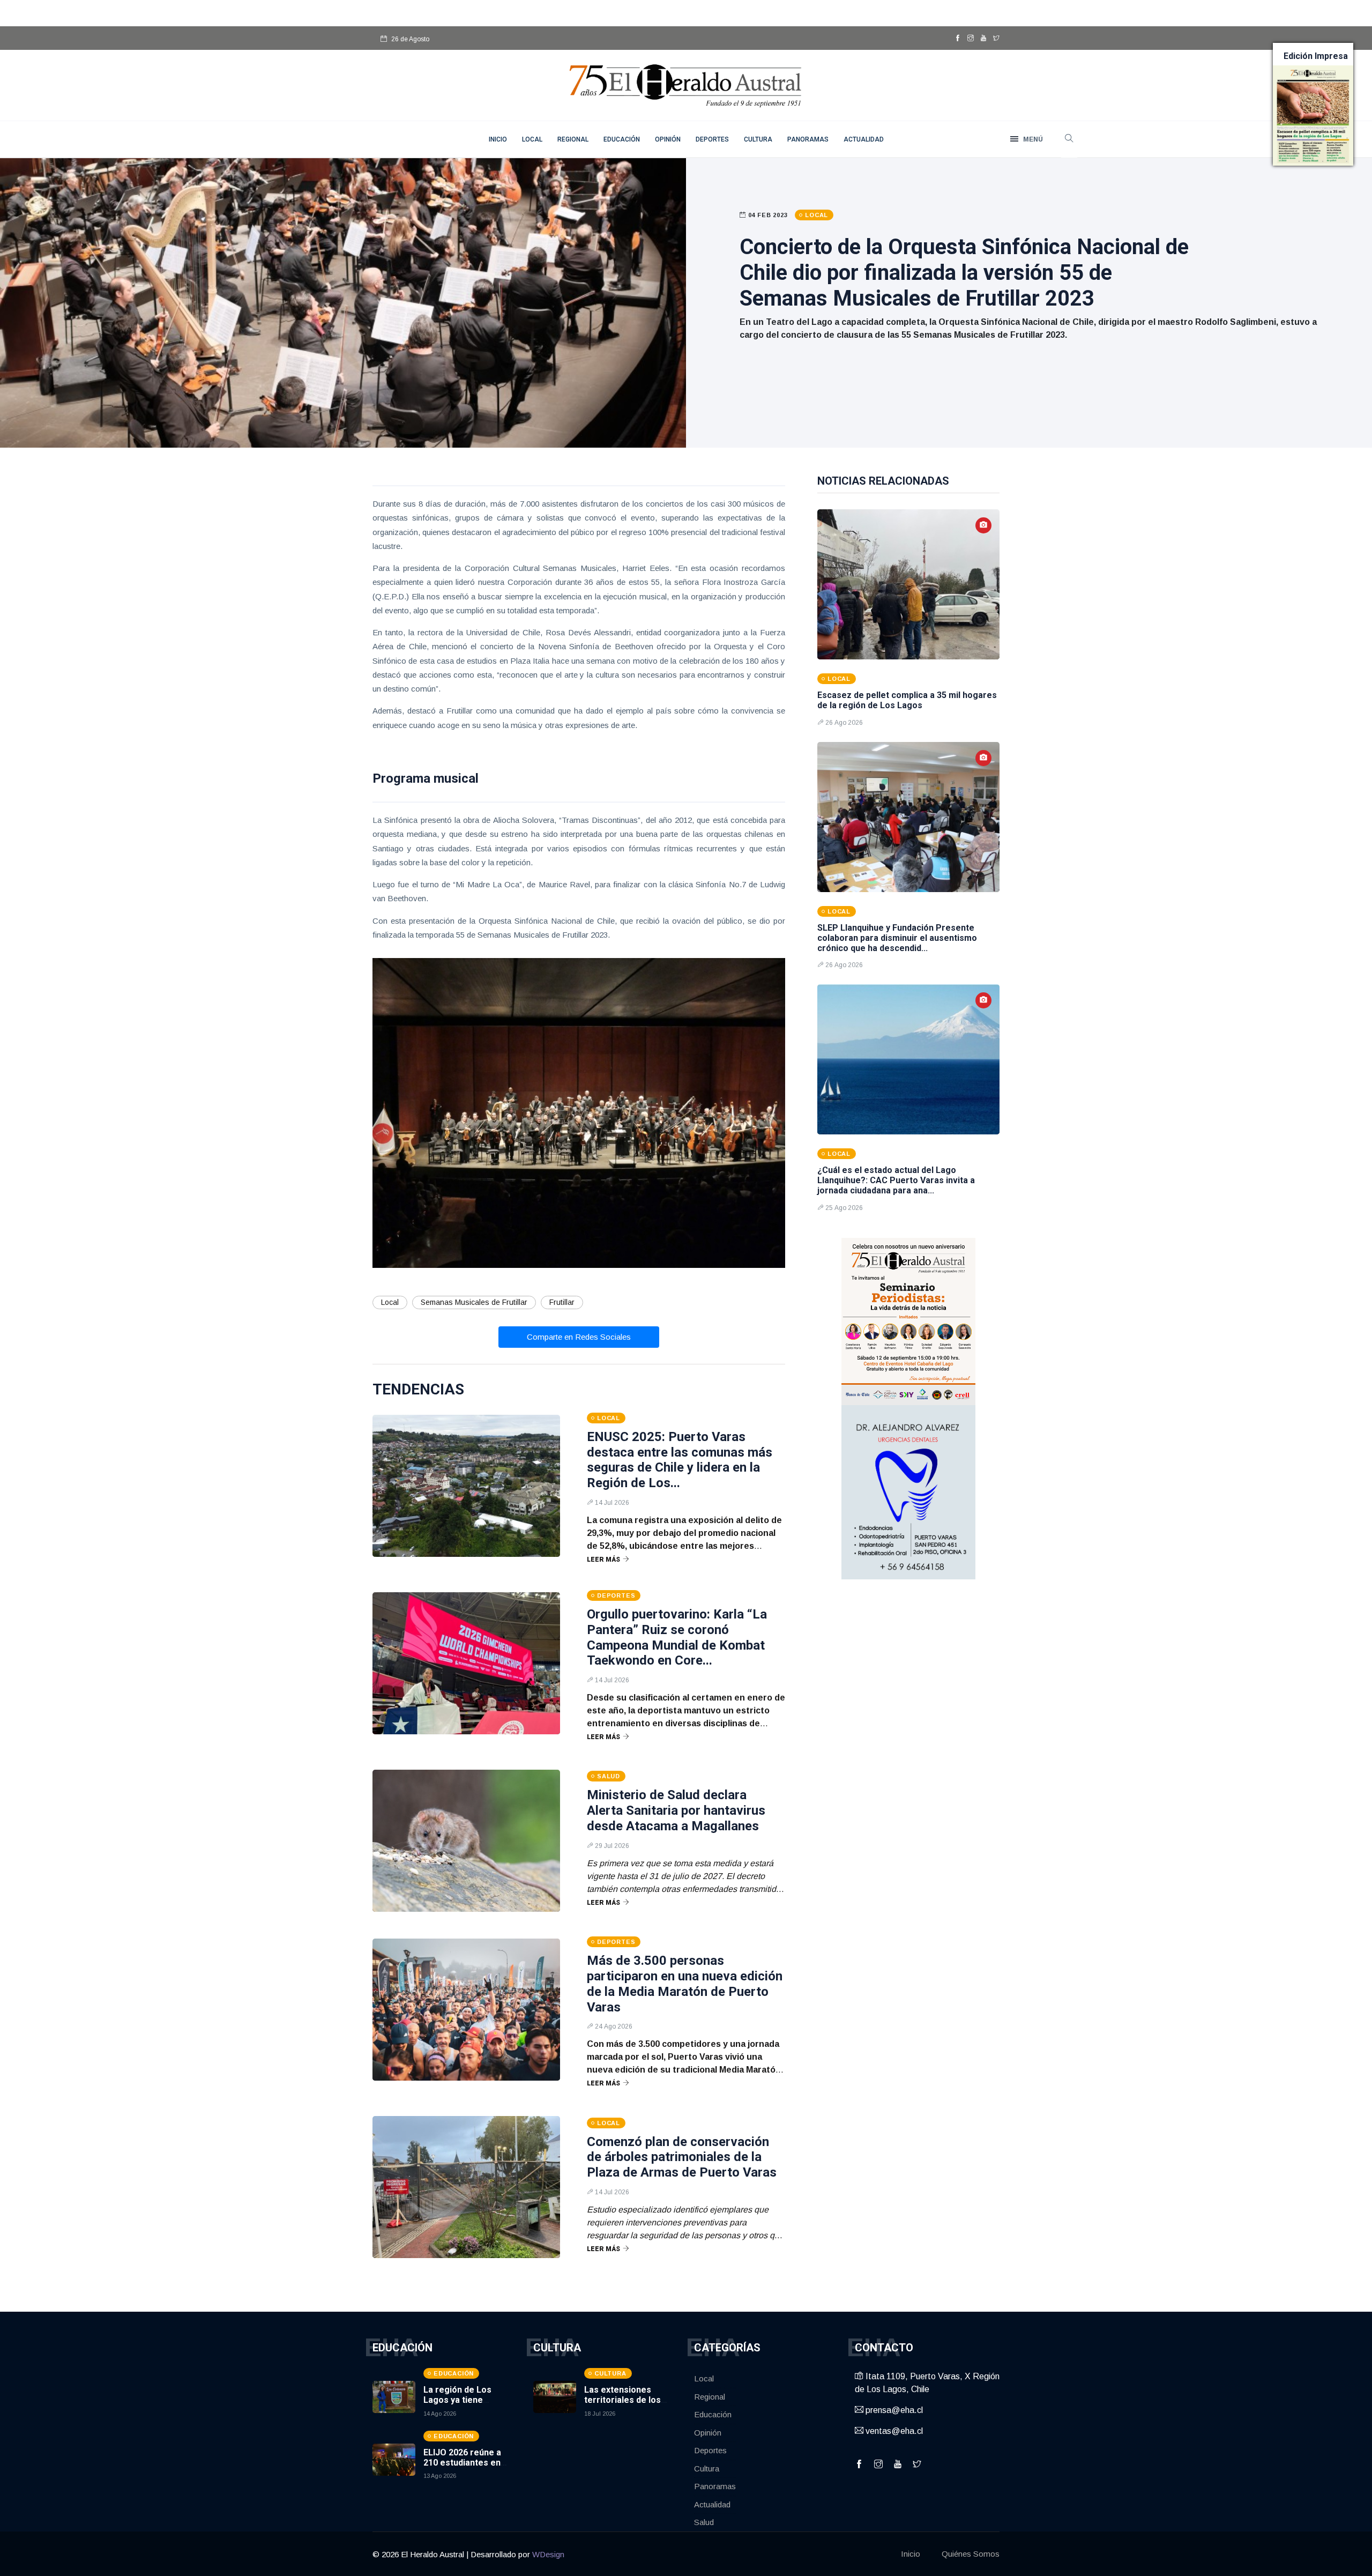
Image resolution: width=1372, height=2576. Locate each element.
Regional (573, 139)
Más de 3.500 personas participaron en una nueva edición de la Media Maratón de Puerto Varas (685, 1984)
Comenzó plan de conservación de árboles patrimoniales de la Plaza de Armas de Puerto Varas (682, 2157)
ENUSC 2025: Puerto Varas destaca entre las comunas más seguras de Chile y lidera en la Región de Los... (680, 1460)
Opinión (668, 139)
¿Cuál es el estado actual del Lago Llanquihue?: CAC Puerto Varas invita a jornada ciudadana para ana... (896, 1180)
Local (532, 139)
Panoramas (808, 139)
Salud (704, 2522)
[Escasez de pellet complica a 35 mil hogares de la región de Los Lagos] (908, 584)
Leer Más (603, 1560)
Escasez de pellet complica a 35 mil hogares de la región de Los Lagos (907, 700)
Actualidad (864, 139)
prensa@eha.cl (893, 2410)
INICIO (498, 139)
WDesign (548, 2554)
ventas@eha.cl (893, 2431)
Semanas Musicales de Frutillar (474, 1302)
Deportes (712, 139)
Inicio (911, 2554)
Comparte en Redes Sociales (579, 1337)
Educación (622, 139)
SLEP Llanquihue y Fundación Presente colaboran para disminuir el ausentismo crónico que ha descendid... (897, 938)
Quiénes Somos (971, 2554)
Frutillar (562, 1302)
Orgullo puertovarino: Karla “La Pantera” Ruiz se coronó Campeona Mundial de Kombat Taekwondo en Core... (677, 1637)
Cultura (758, 139)
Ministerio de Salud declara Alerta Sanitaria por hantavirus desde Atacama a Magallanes (676, 1810)
